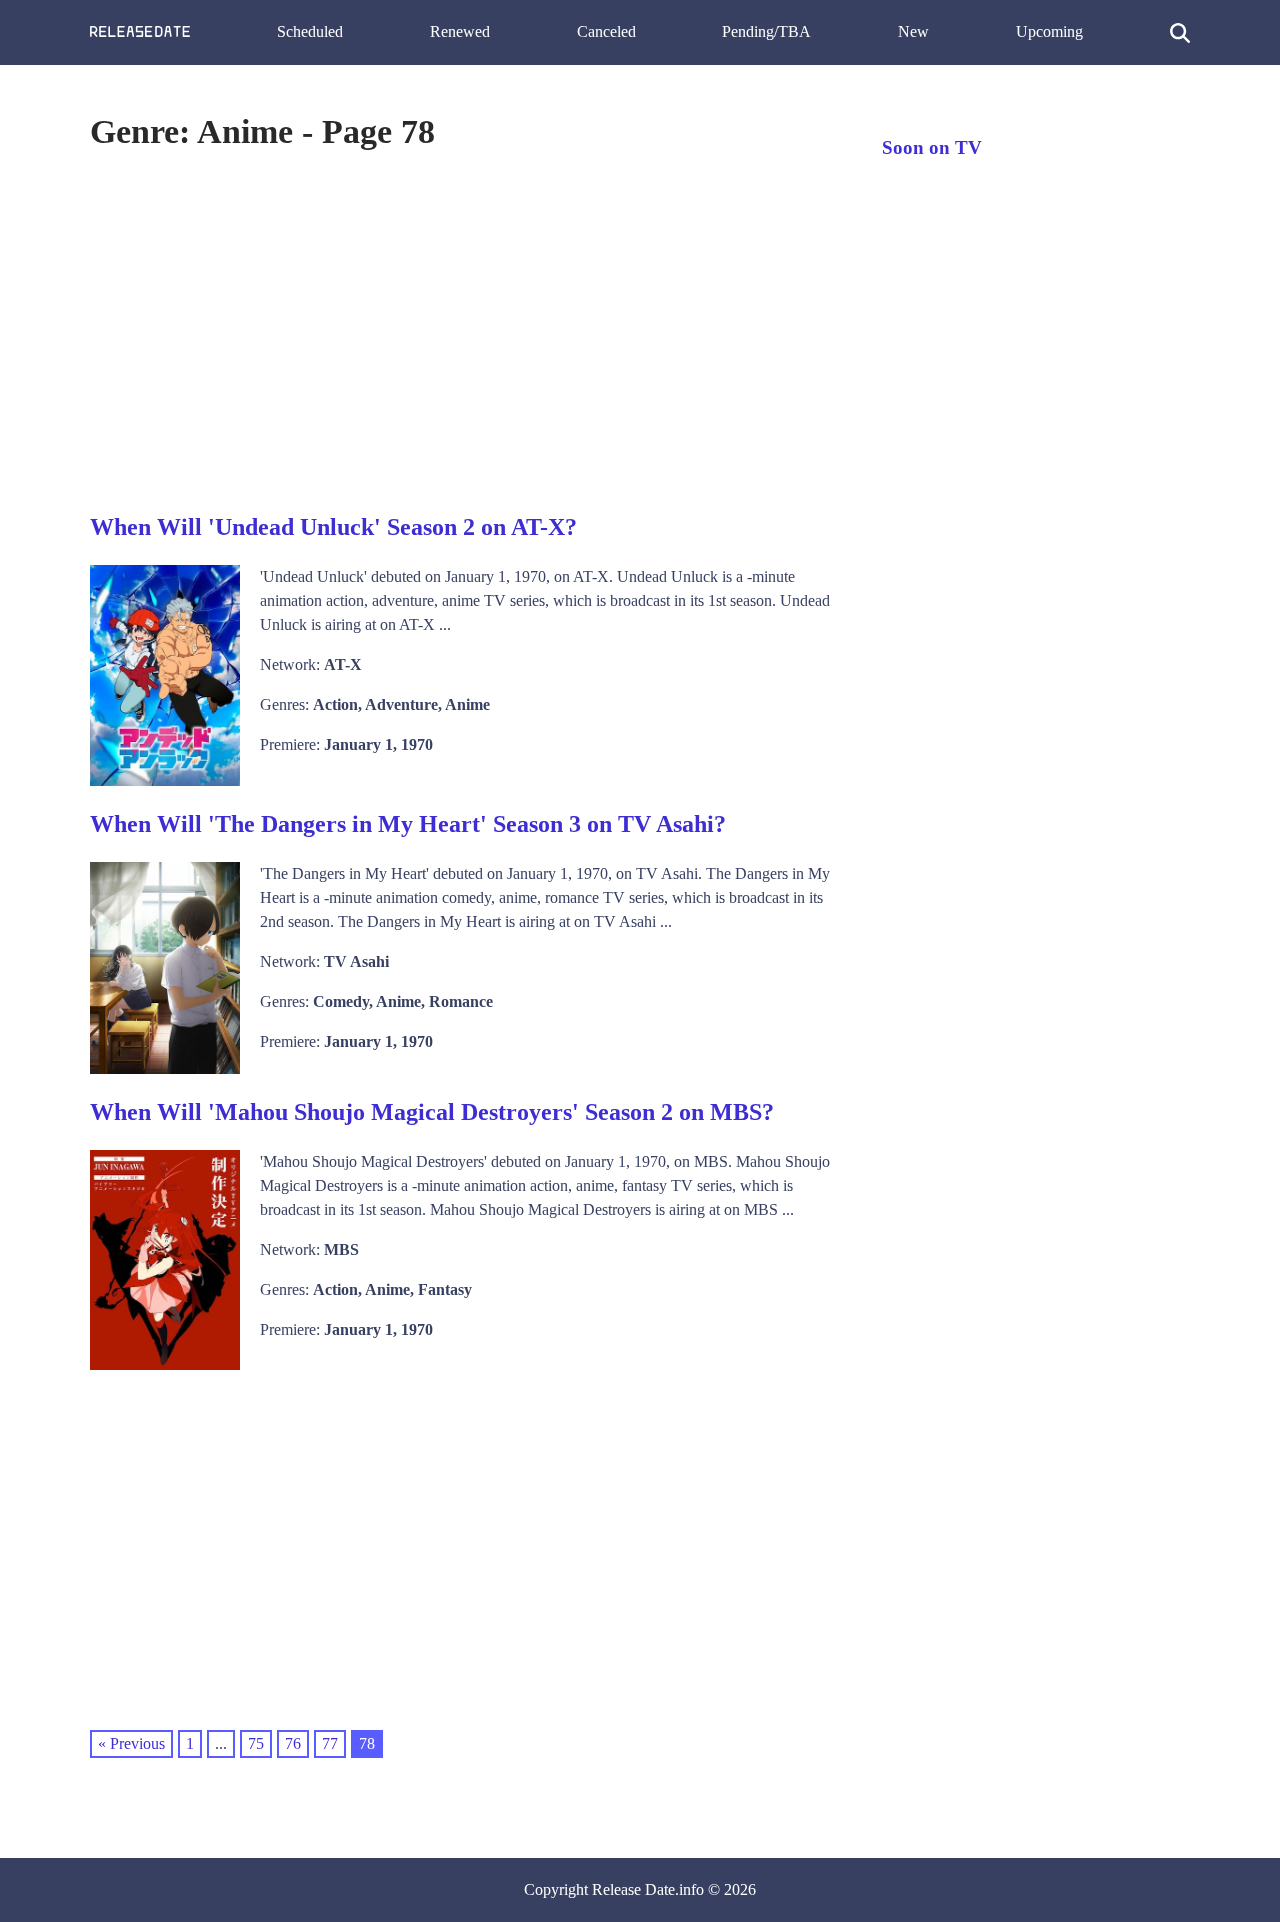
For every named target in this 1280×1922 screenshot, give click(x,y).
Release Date (633, 1889)
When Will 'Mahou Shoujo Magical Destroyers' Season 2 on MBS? (432, 1112)
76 (293, 1743)
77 (330, 1743)
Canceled (606, 31)
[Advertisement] (466, 329)
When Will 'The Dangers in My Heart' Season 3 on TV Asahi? (408, 824)
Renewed (460, 31)
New (913, 31)
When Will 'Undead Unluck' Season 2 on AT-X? (333, 527)
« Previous (131, 1743)
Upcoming (1049, 31)
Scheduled (310, 31)
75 (256, 1743)
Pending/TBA (766, 31)
